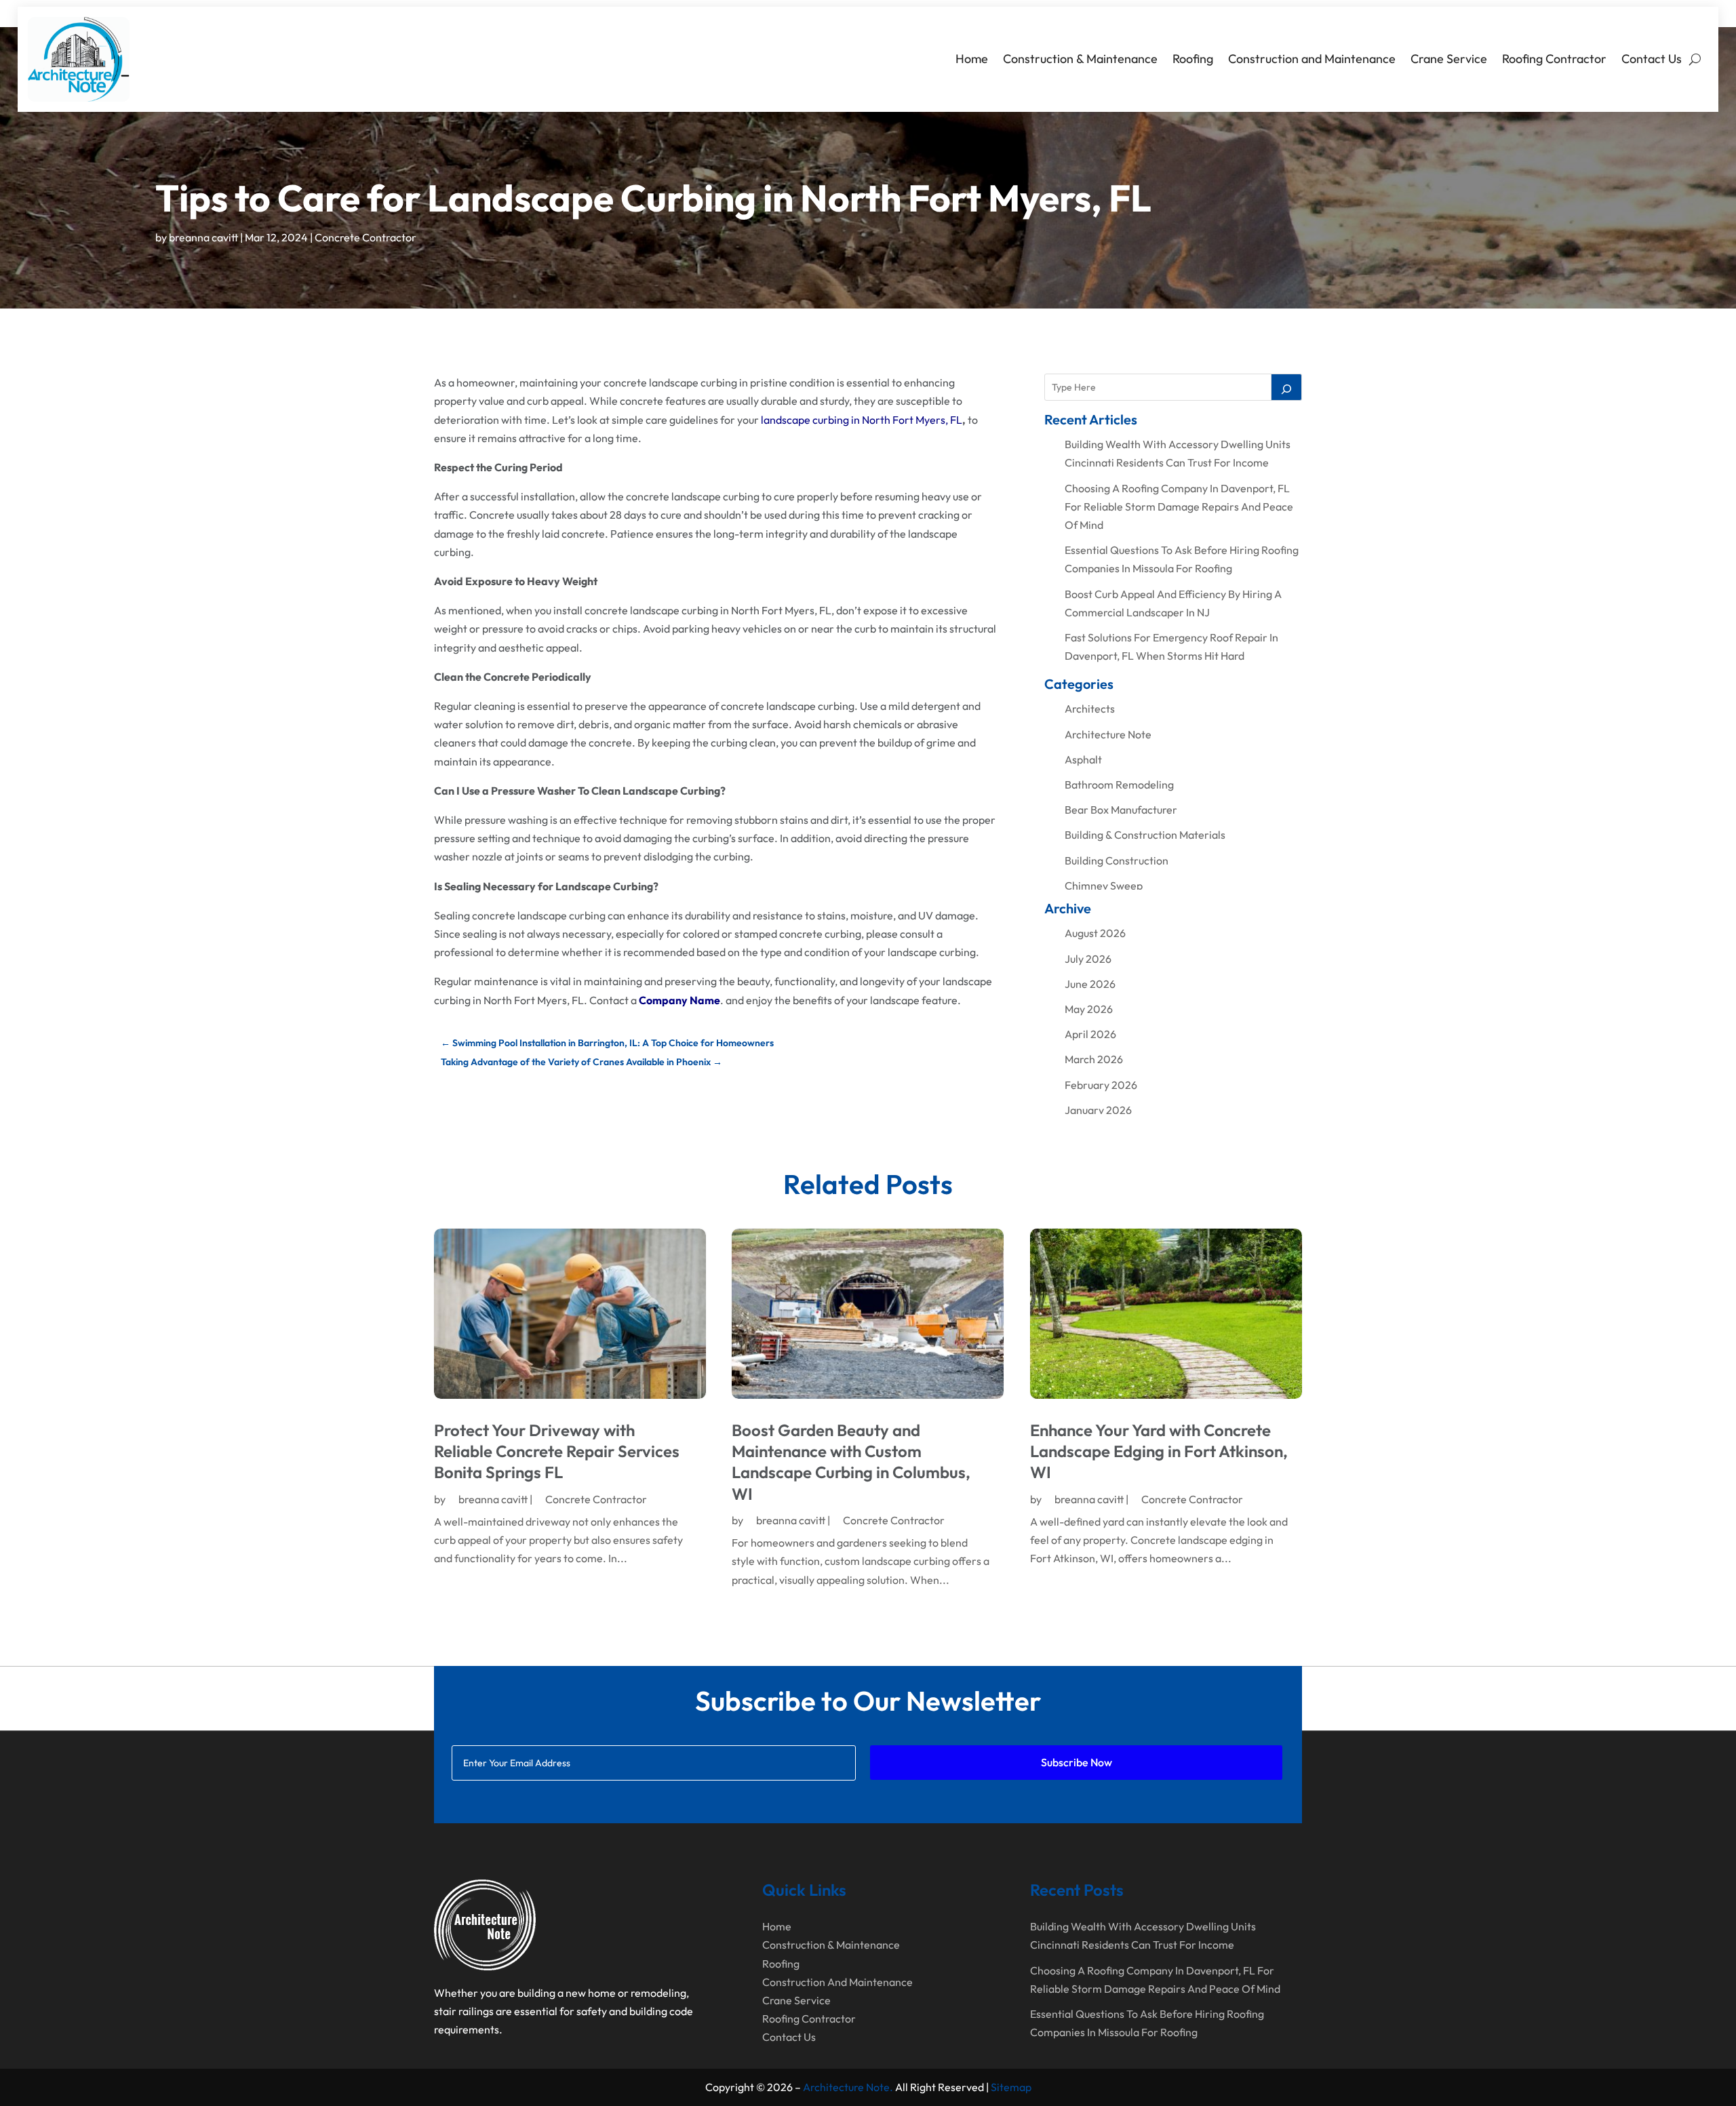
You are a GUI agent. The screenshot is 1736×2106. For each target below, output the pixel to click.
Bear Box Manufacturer (1121, 810)
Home (972, 59)
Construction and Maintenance (1312, 59)
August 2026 (1095, 933)
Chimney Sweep (1104, 886)
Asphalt (1083, 759)
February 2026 (1101, 1085)
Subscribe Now (1077, 1762)
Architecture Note (1108, 734)
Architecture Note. (848, 2087)
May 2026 (1089, 1009)
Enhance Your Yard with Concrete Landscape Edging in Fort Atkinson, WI (1159, 1451)
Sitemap (1011, 2087)
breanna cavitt (203, 237)
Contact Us (1652, 59)
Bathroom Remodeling (1119, 784)
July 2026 (1088, 959)
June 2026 (1090, 984)
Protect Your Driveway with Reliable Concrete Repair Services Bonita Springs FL (557, 1451)
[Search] (1286, 387)
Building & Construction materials (1145, 835)
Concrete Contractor (366, 237)
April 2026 (1090, 1034)
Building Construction (1117, 860)
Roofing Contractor (1554, 59)
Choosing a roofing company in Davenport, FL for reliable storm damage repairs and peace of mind (1179, 506)
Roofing (1193, 59)
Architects (1090, 709)
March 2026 (1094, 1059)
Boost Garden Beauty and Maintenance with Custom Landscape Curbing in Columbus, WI (851, 1462)
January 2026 (1098, 1110)
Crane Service (1449, 59)
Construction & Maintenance (1080, 59)
